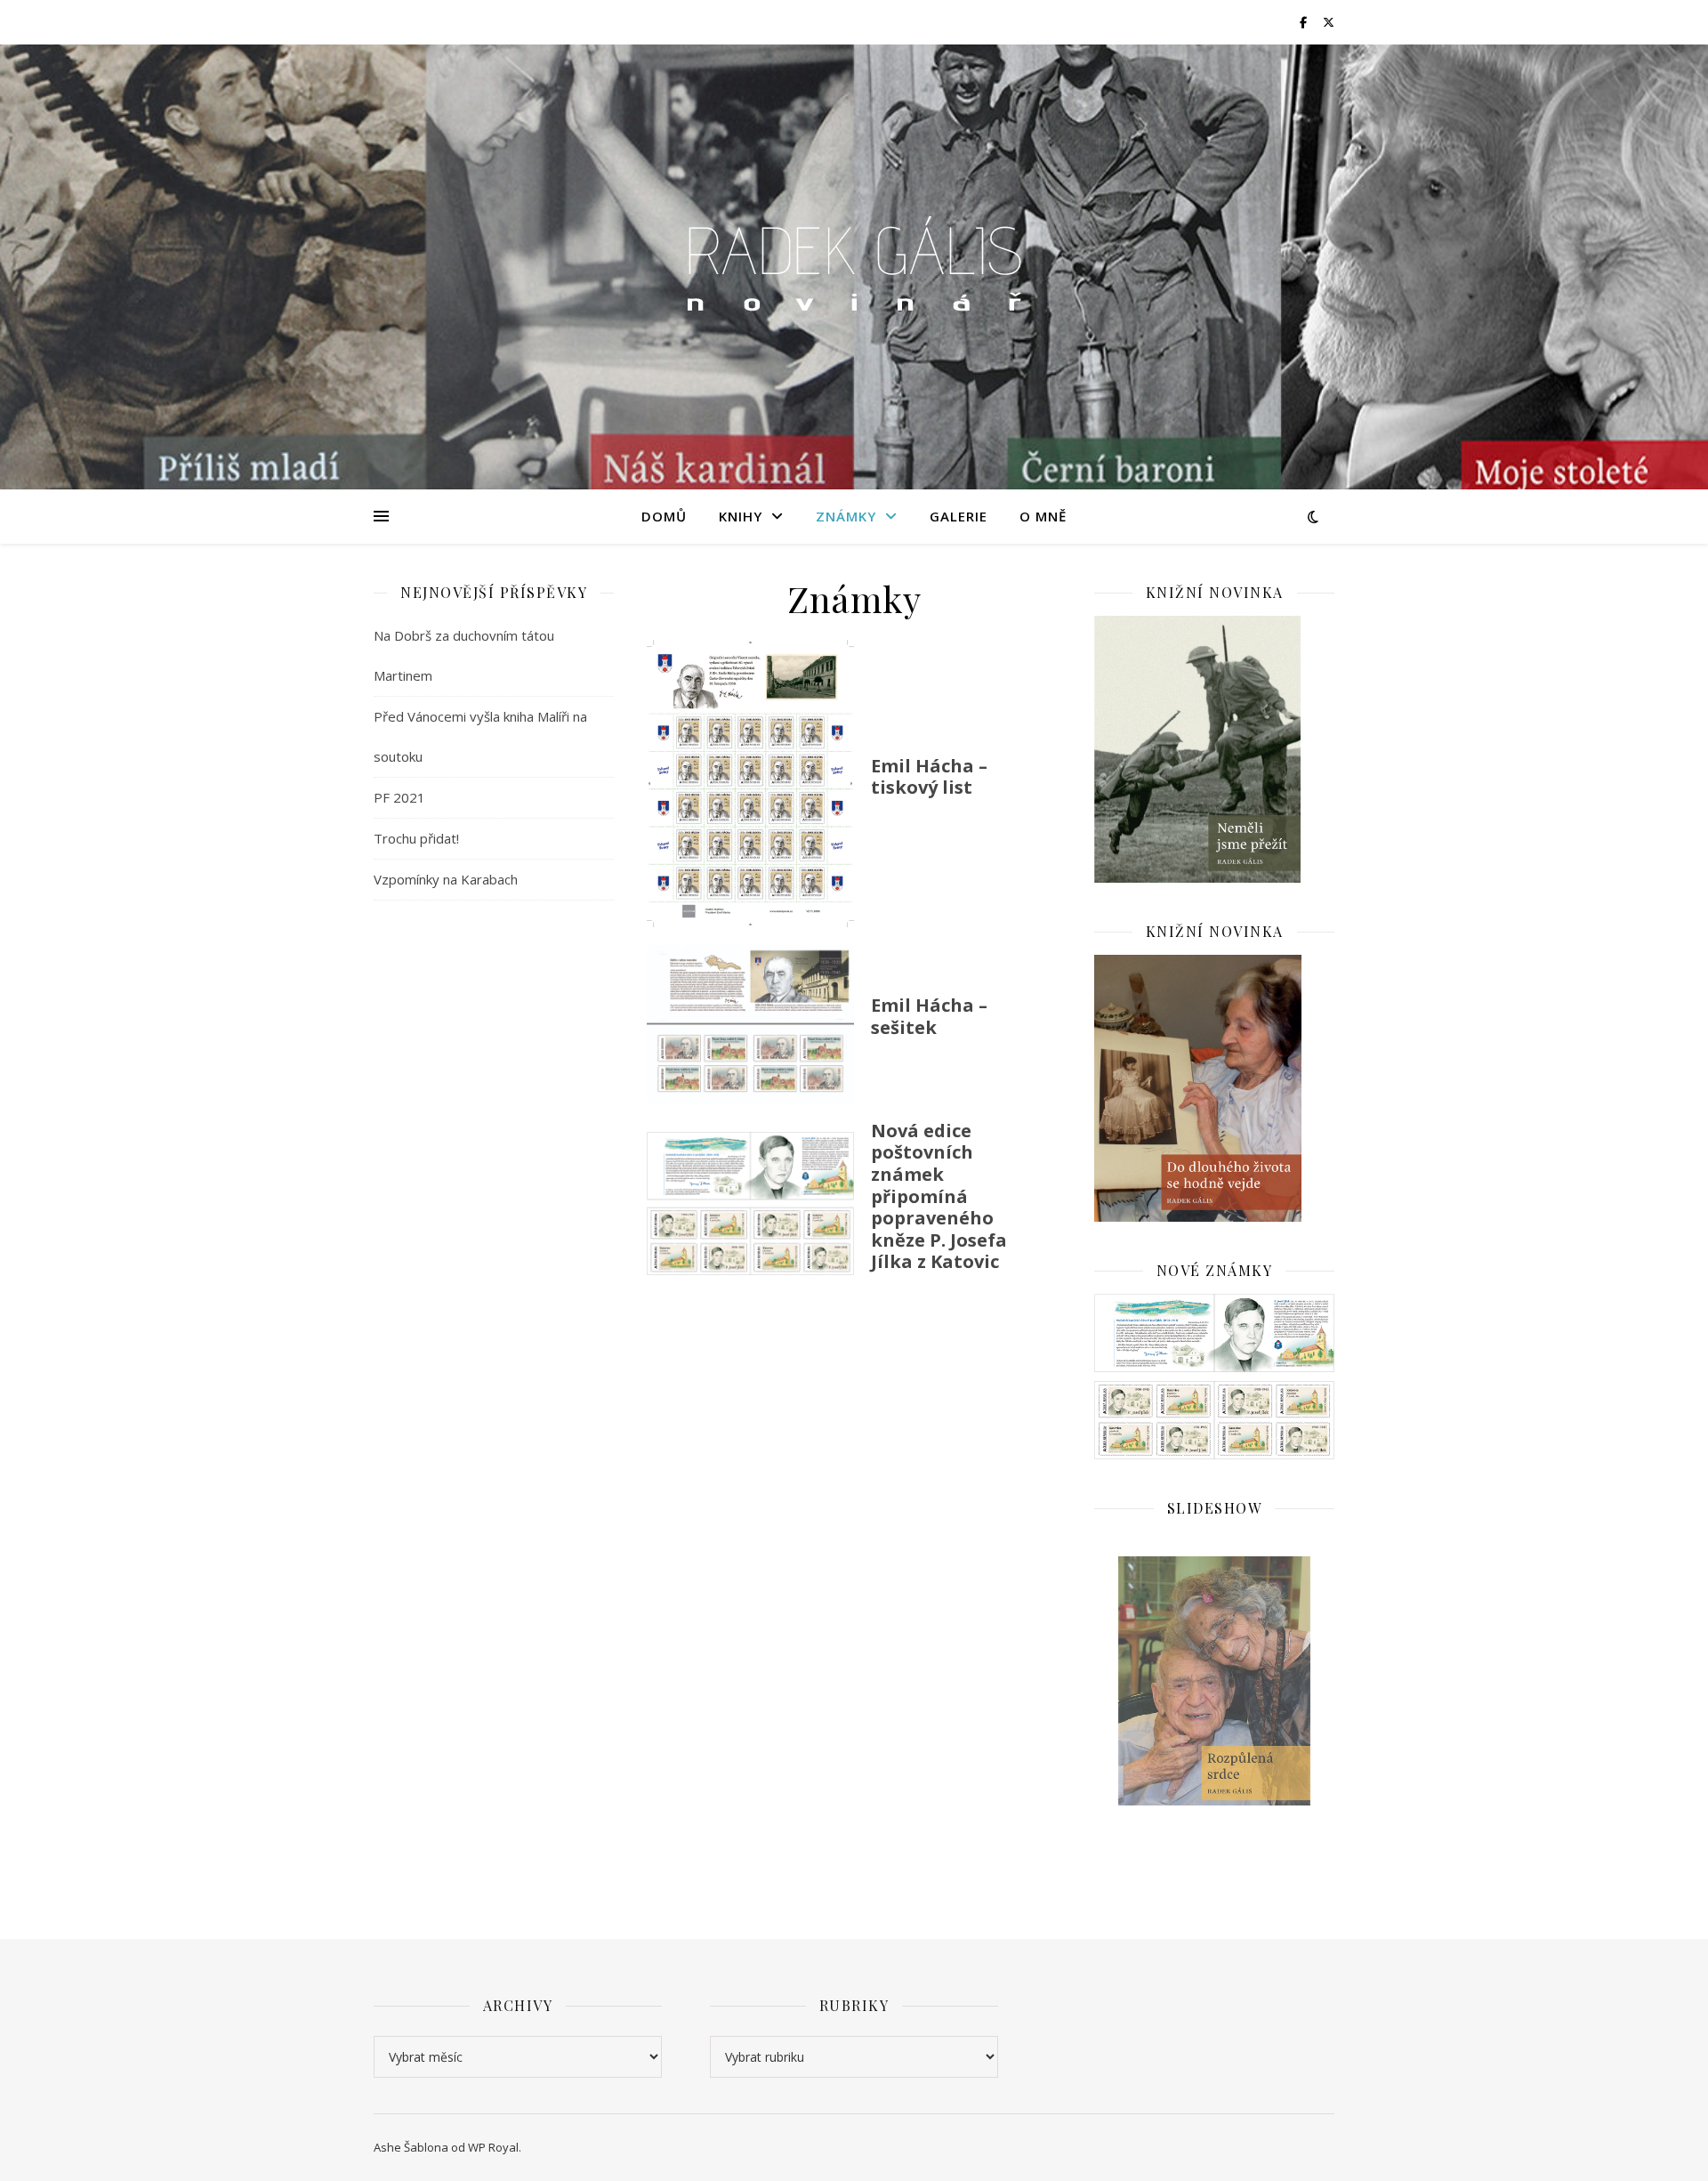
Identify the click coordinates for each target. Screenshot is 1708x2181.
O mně (1043, 516)
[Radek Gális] (854, 267)
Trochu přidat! (416, 838)
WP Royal (493, 2147)
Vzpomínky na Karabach (446, 879)
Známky (846, 516)
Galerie (959, 516)
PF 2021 (399, 797)
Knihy (741, 516)
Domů (664, 516)
